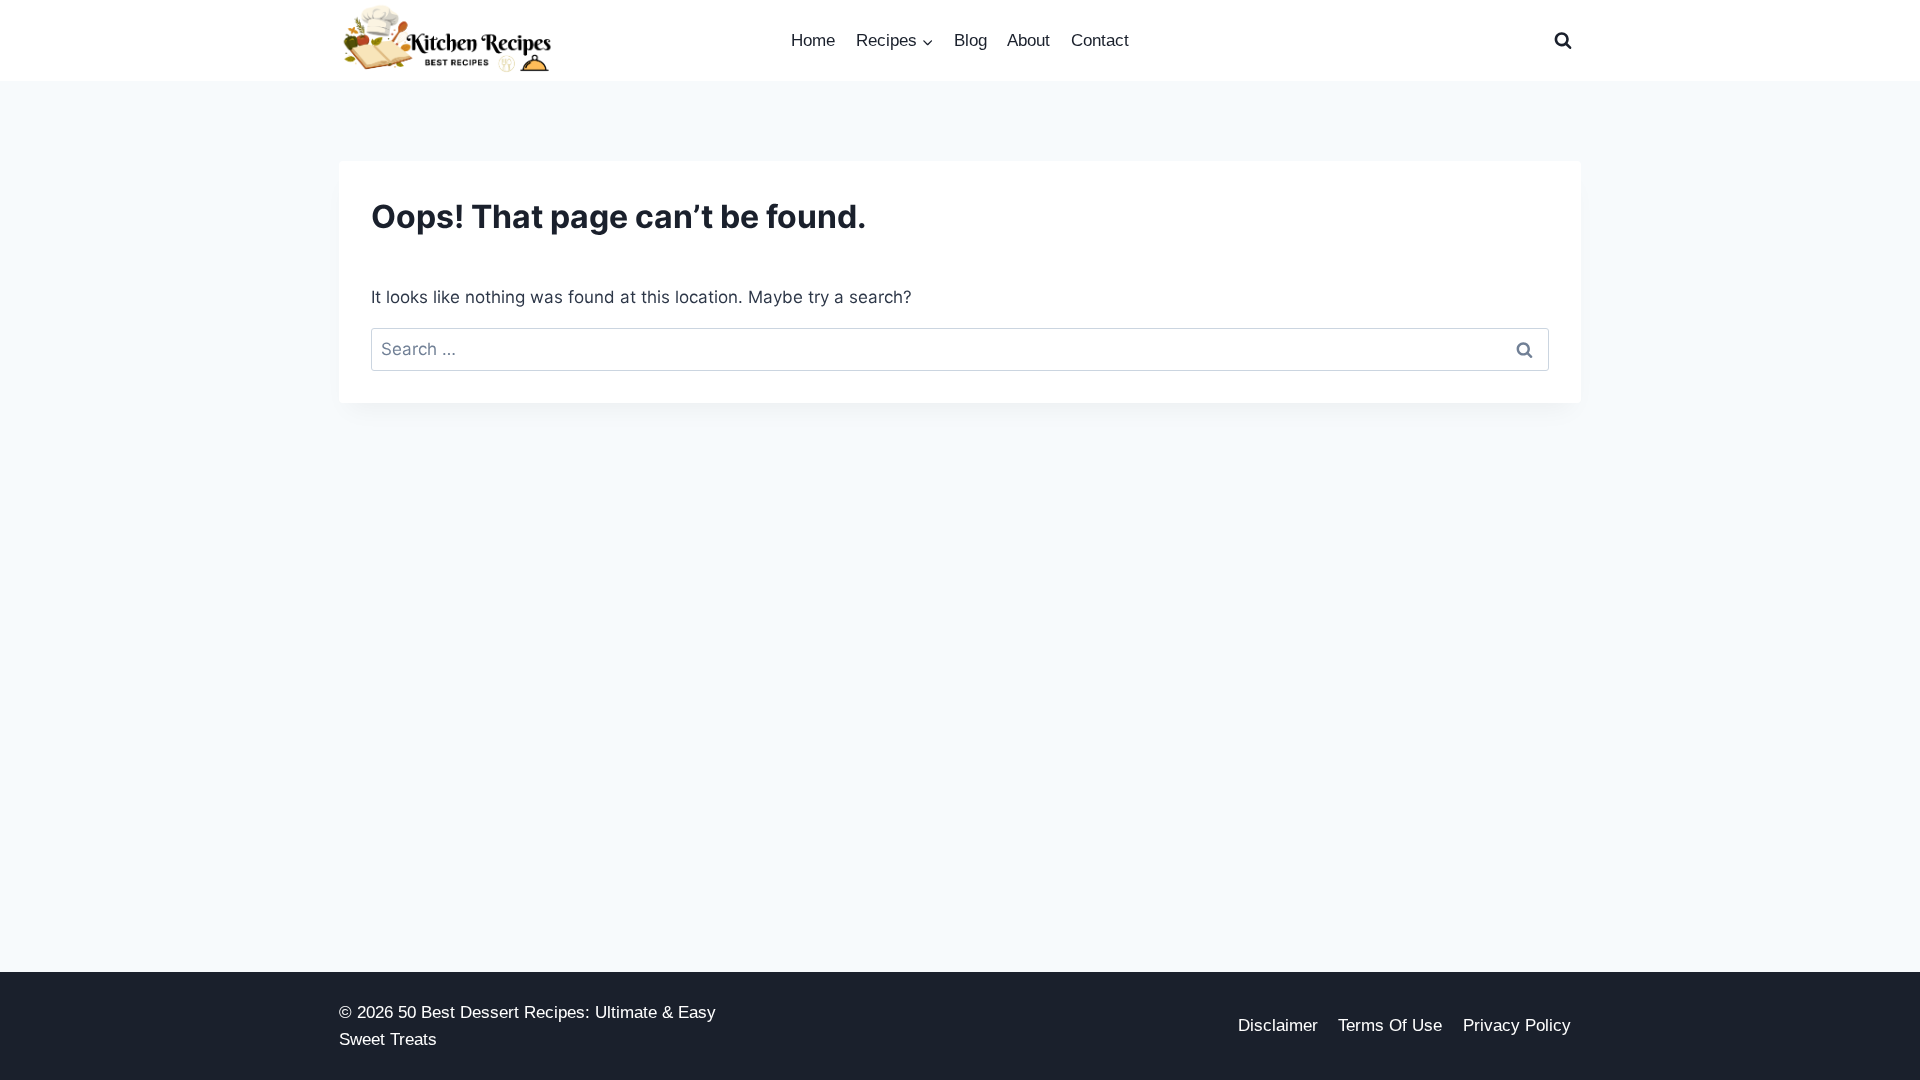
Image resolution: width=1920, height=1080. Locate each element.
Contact (1100, 40)
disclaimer (1278, 1025)
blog (970, 40)
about (1028, 40)
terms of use (1390, 1025)
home (813, 40)
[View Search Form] (1563, 41)
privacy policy (1517, 1025)
